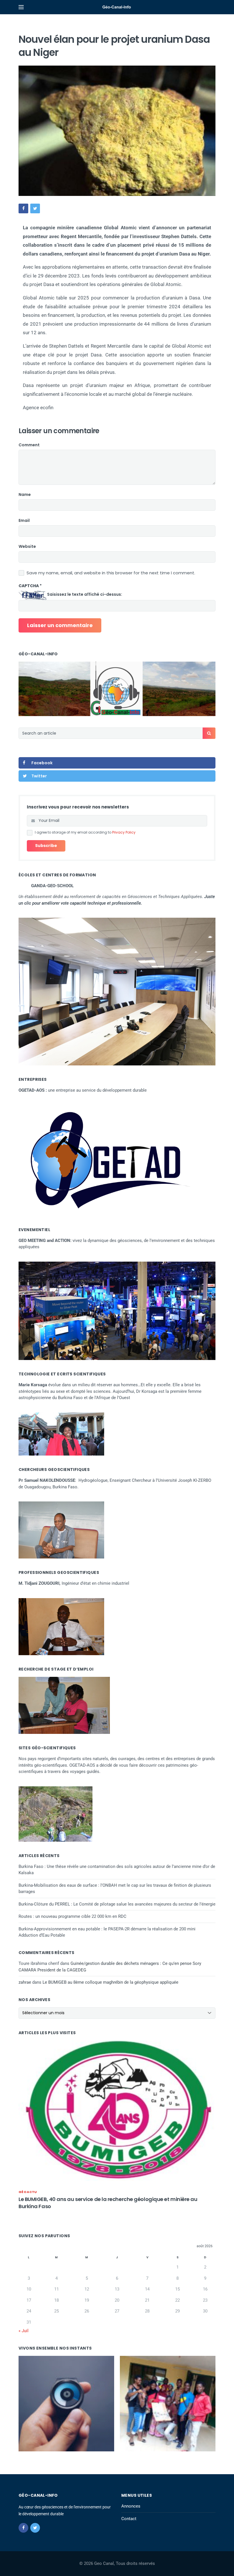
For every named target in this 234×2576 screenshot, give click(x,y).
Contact (129, 2519)
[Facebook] (23, 2528)
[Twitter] (35, 2528)
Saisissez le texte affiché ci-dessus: (85, 594)
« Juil (24, 2331)
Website (27, 546)
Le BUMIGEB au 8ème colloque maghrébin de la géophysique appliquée (110, 1982)
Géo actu (28, 2192)
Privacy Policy (124, 832)
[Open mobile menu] (21, 7)
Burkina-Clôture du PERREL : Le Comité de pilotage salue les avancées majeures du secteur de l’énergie (117, 1904)
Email (24, 520)
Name (25, 494)
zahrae (25, 1982)
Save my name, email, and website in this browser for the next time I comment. (111, 573)
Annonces (131, 2506)
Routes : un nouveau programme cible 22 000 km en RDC (72, 1916)
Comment (29, 445)
